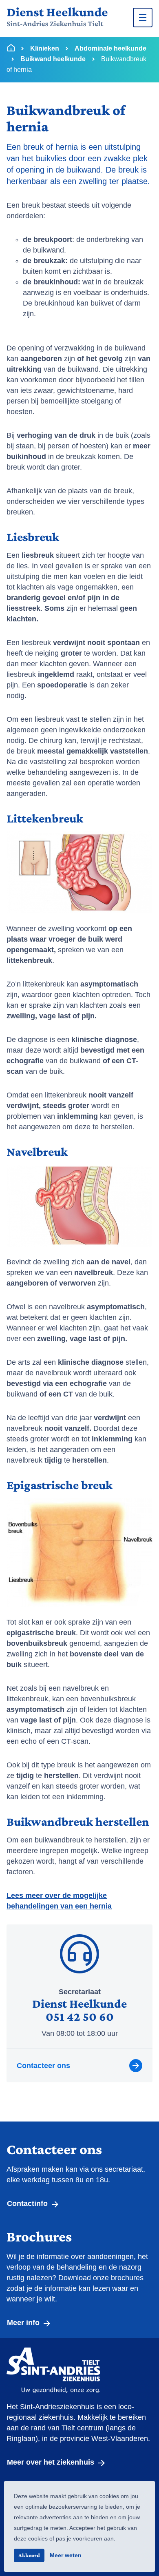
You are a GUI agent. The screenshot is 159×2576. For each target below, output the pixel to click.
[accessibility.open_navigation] (143, 18)
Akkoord (29, 2555)
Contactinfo (28, 2204)
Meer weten (66, 2555)
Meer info (24, 2323)
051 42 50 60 (80, 2016)
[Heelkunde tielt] (57, 18)
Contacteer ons (43, 2066)
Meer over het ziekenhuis (52, 2462)
